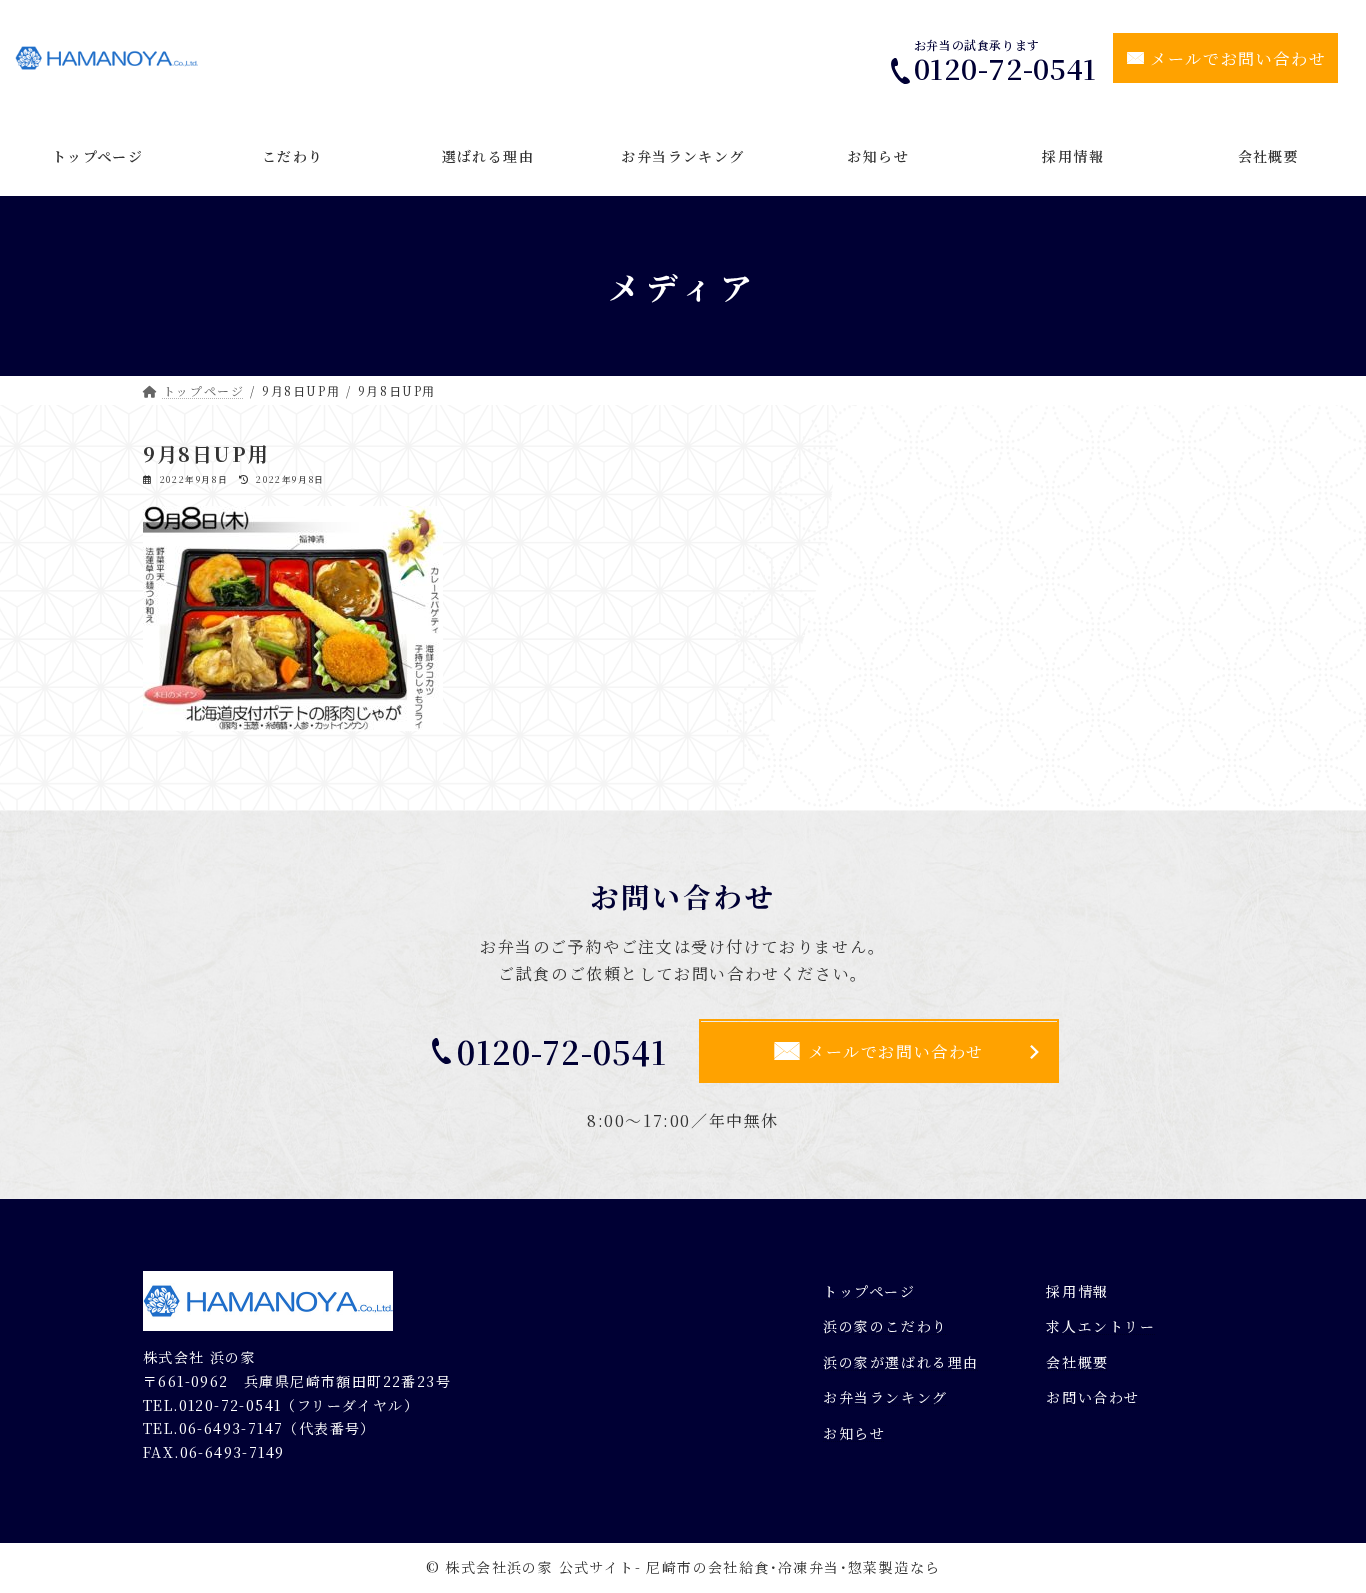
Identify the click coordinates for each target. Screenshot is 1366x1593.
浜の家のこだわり (885, 1326)
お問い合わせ (1093, 1397)
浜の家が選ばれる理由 (901, 1362)
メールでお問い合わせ (1238, 58)
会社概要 (1077, 1362)
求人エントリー (1100, 1326)
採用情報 (1077, 1290)
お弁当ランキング (885, 1397)
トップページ (869, 1290)
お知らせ (854, 1433)
